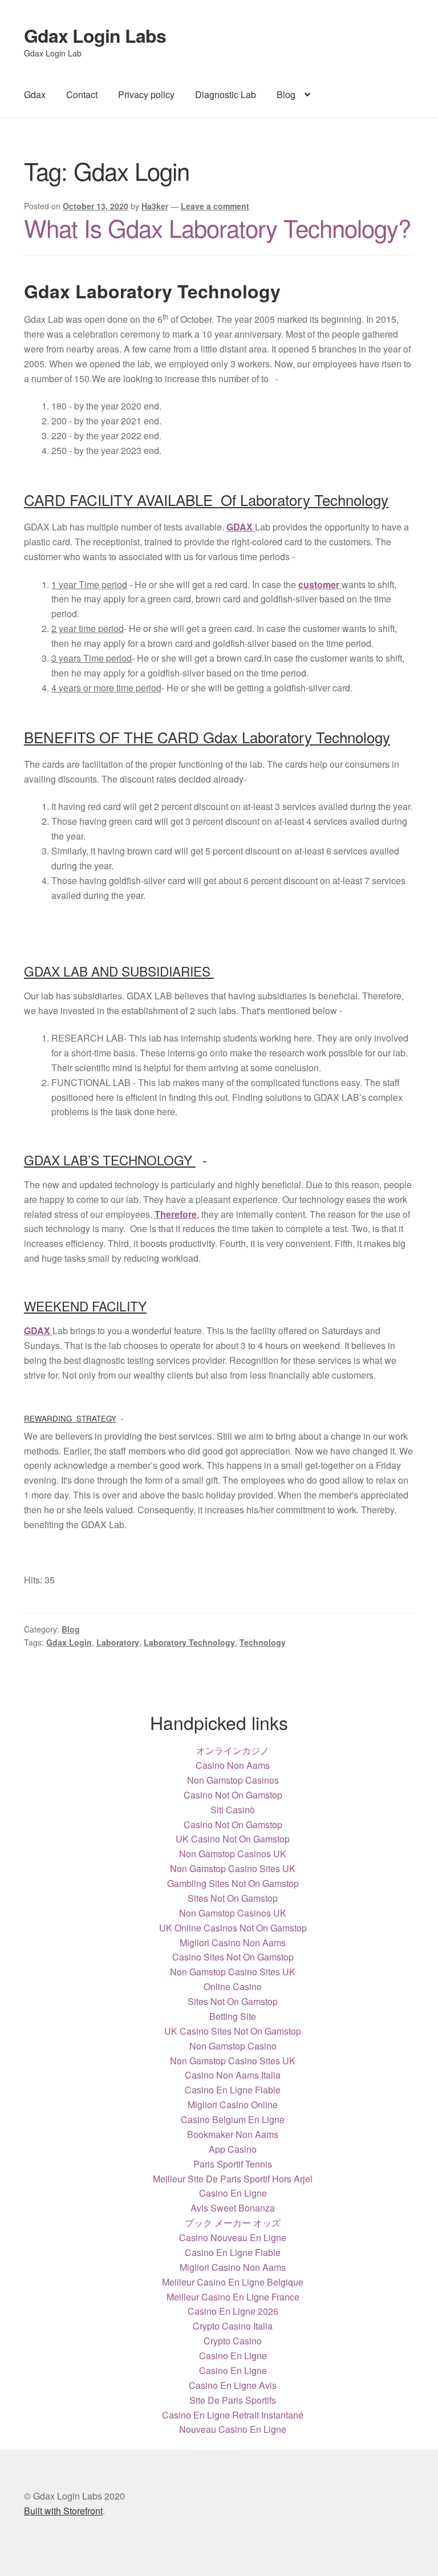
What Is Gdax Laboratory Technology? (217, 228)
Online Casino (233, 1986)
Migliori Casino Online (233, 2105)
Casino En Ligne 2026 (233, 2311)
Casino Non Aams (233, 1765)
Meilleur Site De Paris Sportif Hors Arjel (233, 2179)
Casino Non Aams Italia (233, 2075)
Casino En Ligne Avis (233, 2385)
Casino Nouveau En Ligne (233, 2237)
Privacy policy (146, 94)
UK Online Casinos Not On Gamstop (233, 1928)
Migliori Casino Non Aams (233, 1943)
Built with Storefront (63, 2511)
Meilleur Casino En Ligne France (233, 2297)
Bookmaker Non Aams (233, 2134)
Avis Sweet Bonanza (233, 2208)
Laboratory (118, 1642)
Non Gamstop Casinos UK (233, 1854)
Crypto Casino (233, 2341)
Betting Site (233, 2016)
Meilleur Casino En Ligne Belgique (233, 2282)
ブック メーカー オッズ (233, 2223)
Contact (82, 94)
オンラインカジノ (233, 1750)
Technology (263, 1642)
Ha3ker (155, 206)
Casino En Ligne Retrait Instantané (233, 2415)
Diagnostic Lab (226, 94)
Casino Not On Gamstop (233, 1795)
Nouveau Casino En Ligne (233, 2429)
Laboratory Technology (189, 1642)
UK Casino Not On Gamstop (233, 1839)
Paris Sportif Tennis (233, 2164)
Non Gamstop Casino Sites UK (233, 1868)
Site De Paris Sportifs (233, 2400)
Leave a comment (215, 206)
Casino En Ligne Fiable (233, 2090)
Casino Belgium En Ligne (233, 2119)
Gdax (35, 94)
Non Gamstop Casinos (233, 1780)
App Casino (233, 2149)
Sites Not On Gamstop (233, 1898)
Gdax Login (69, 1642)
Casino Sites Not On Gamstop (233, 1957)
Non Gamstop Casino (233, 2046)
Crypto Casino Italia (233, 2326)
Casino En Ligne (233, 2193)
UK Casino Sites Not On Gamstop (233, 2031)
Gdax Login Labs (95, 35)
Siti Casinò (233, 1810)
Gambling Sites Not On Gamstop (233, 1883)
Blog (286, 94)
